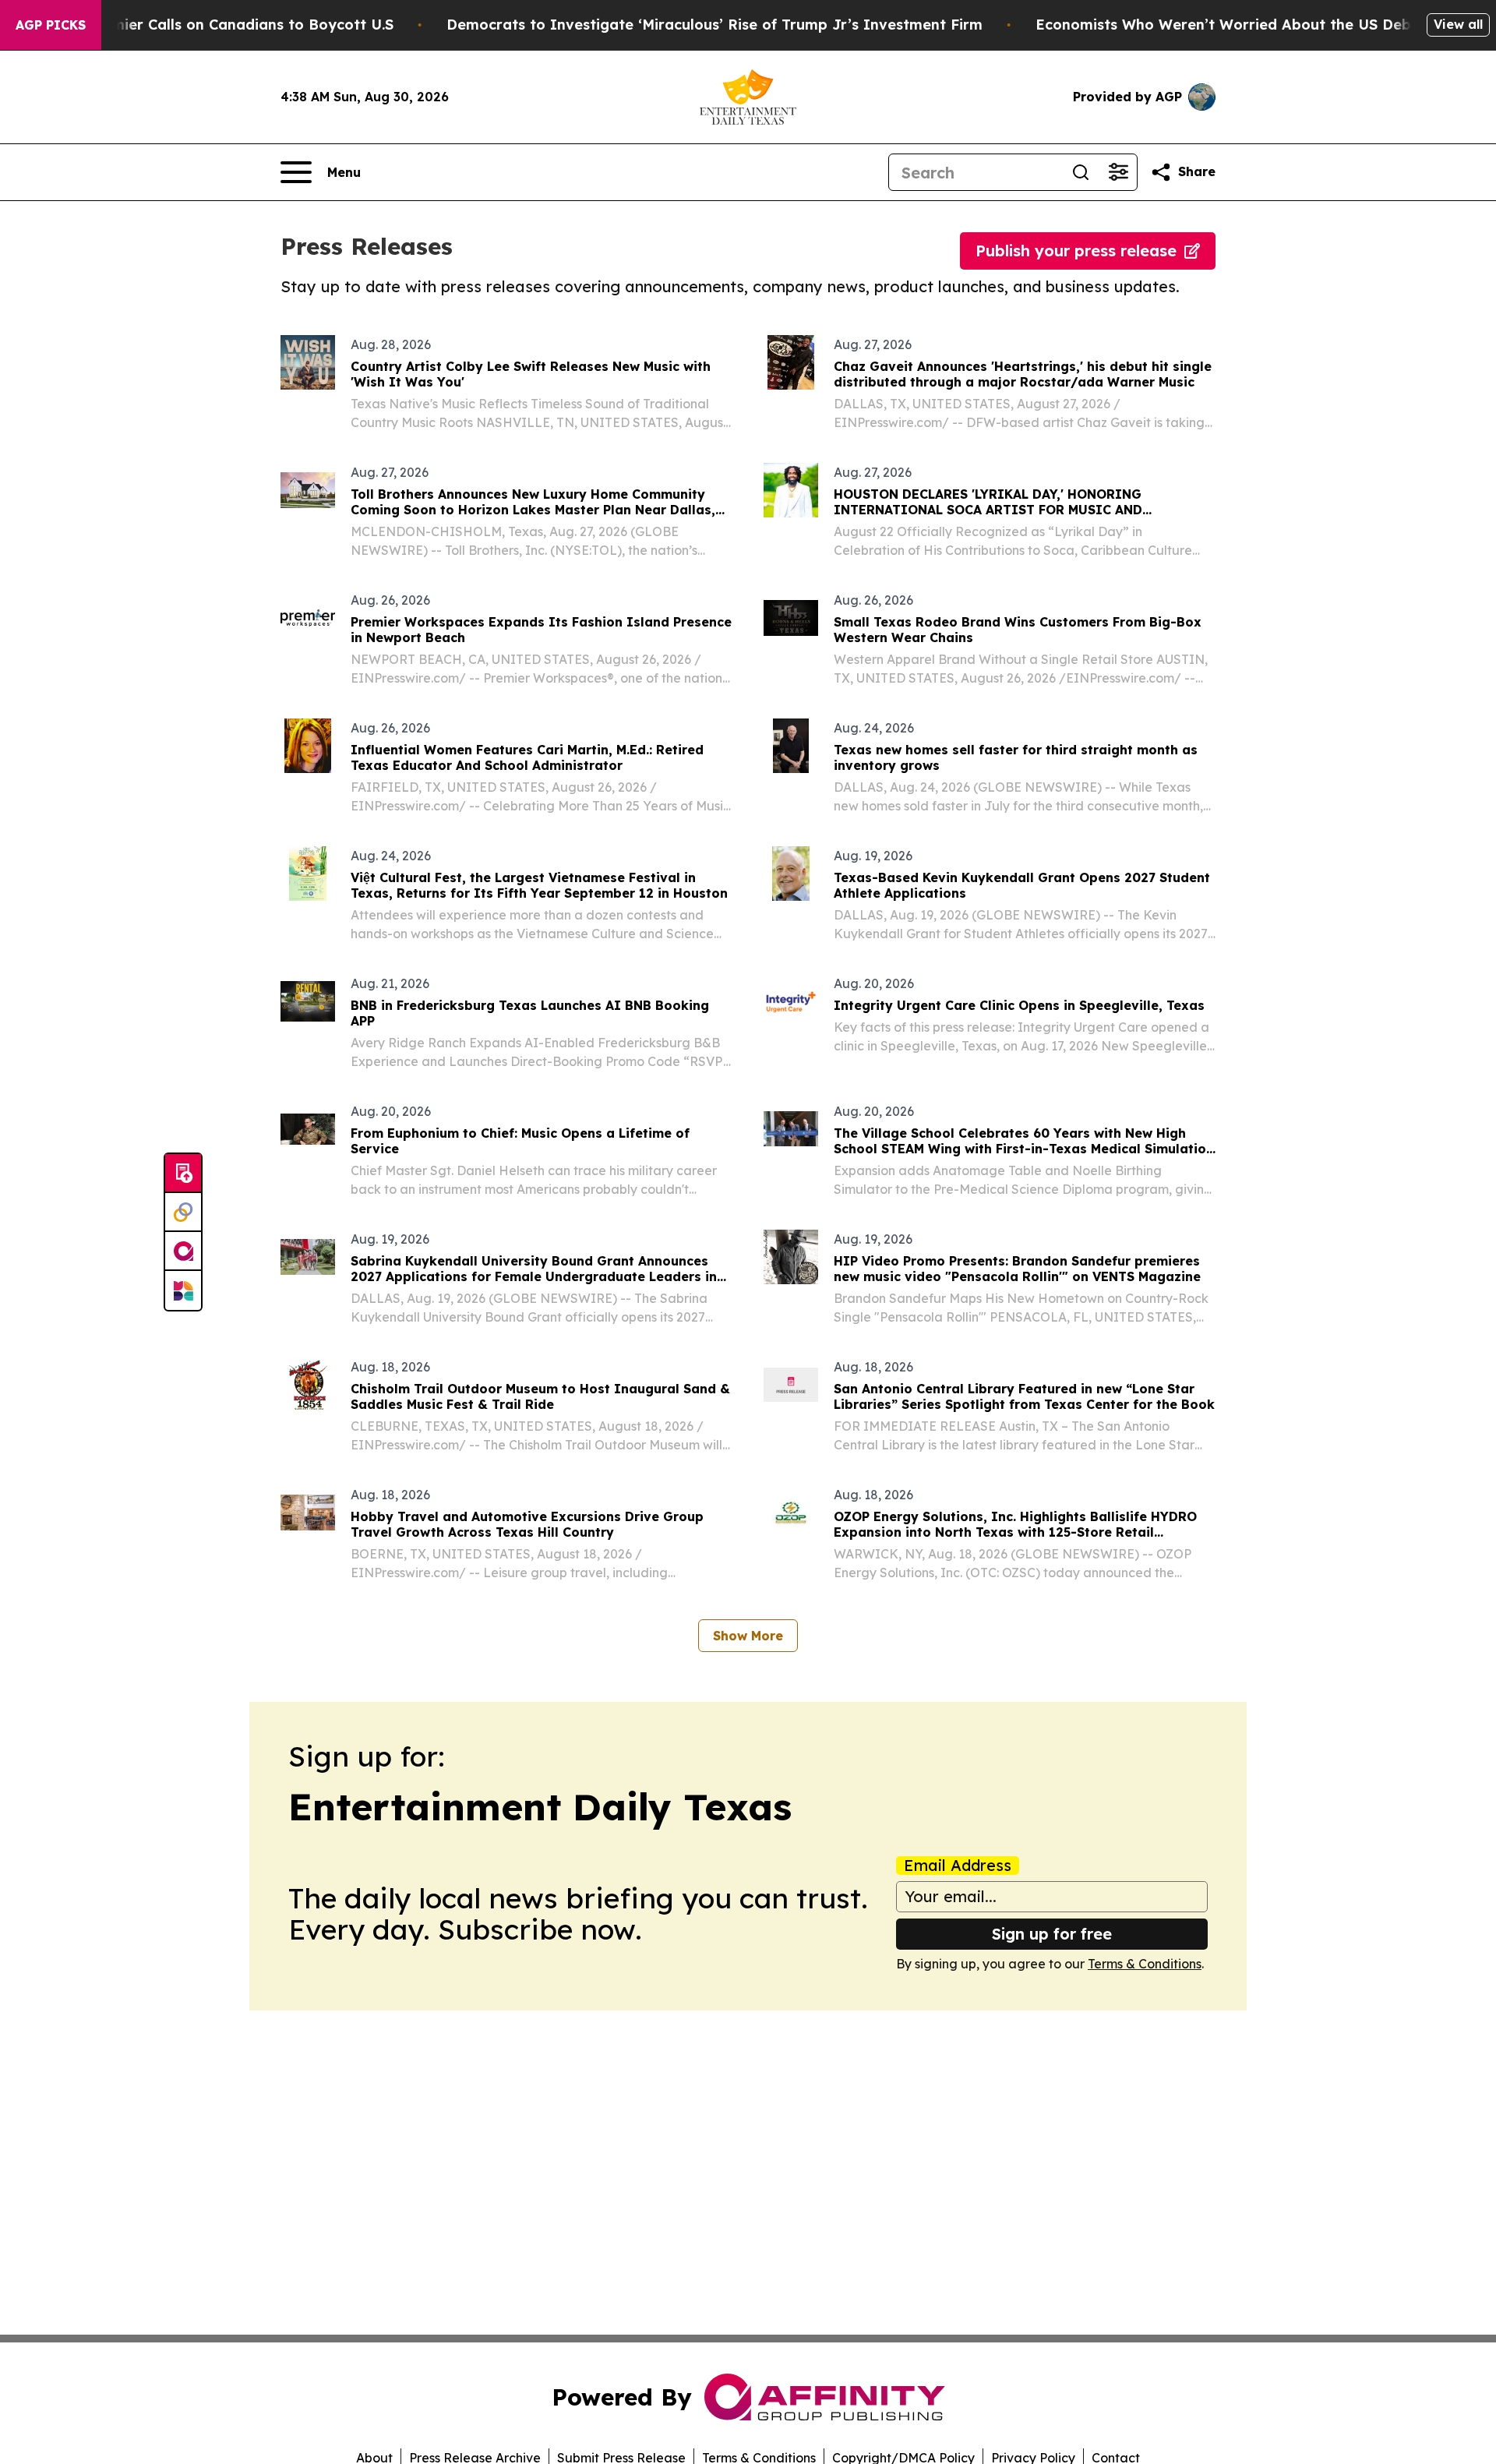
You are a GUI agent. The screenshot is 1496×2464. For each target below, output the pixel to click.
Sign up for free (1052, 1934)
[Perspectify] (183, 1213)
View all (1458, 24)
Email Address (958, 1866)
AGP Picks (51, 25)
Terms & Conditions (1145, 1964)
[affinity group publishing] (183, 1251)
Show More (748, 1636)
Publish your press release (1076, 251)
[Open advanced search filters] (1118, 172)
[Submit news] (183, 1174)
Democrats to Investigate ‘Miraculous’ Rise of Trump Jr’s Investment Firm (714, 25)
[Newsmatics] (183, 1290)
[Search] (1081, 172)
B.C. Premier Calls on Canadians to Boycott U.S (225, 25)
